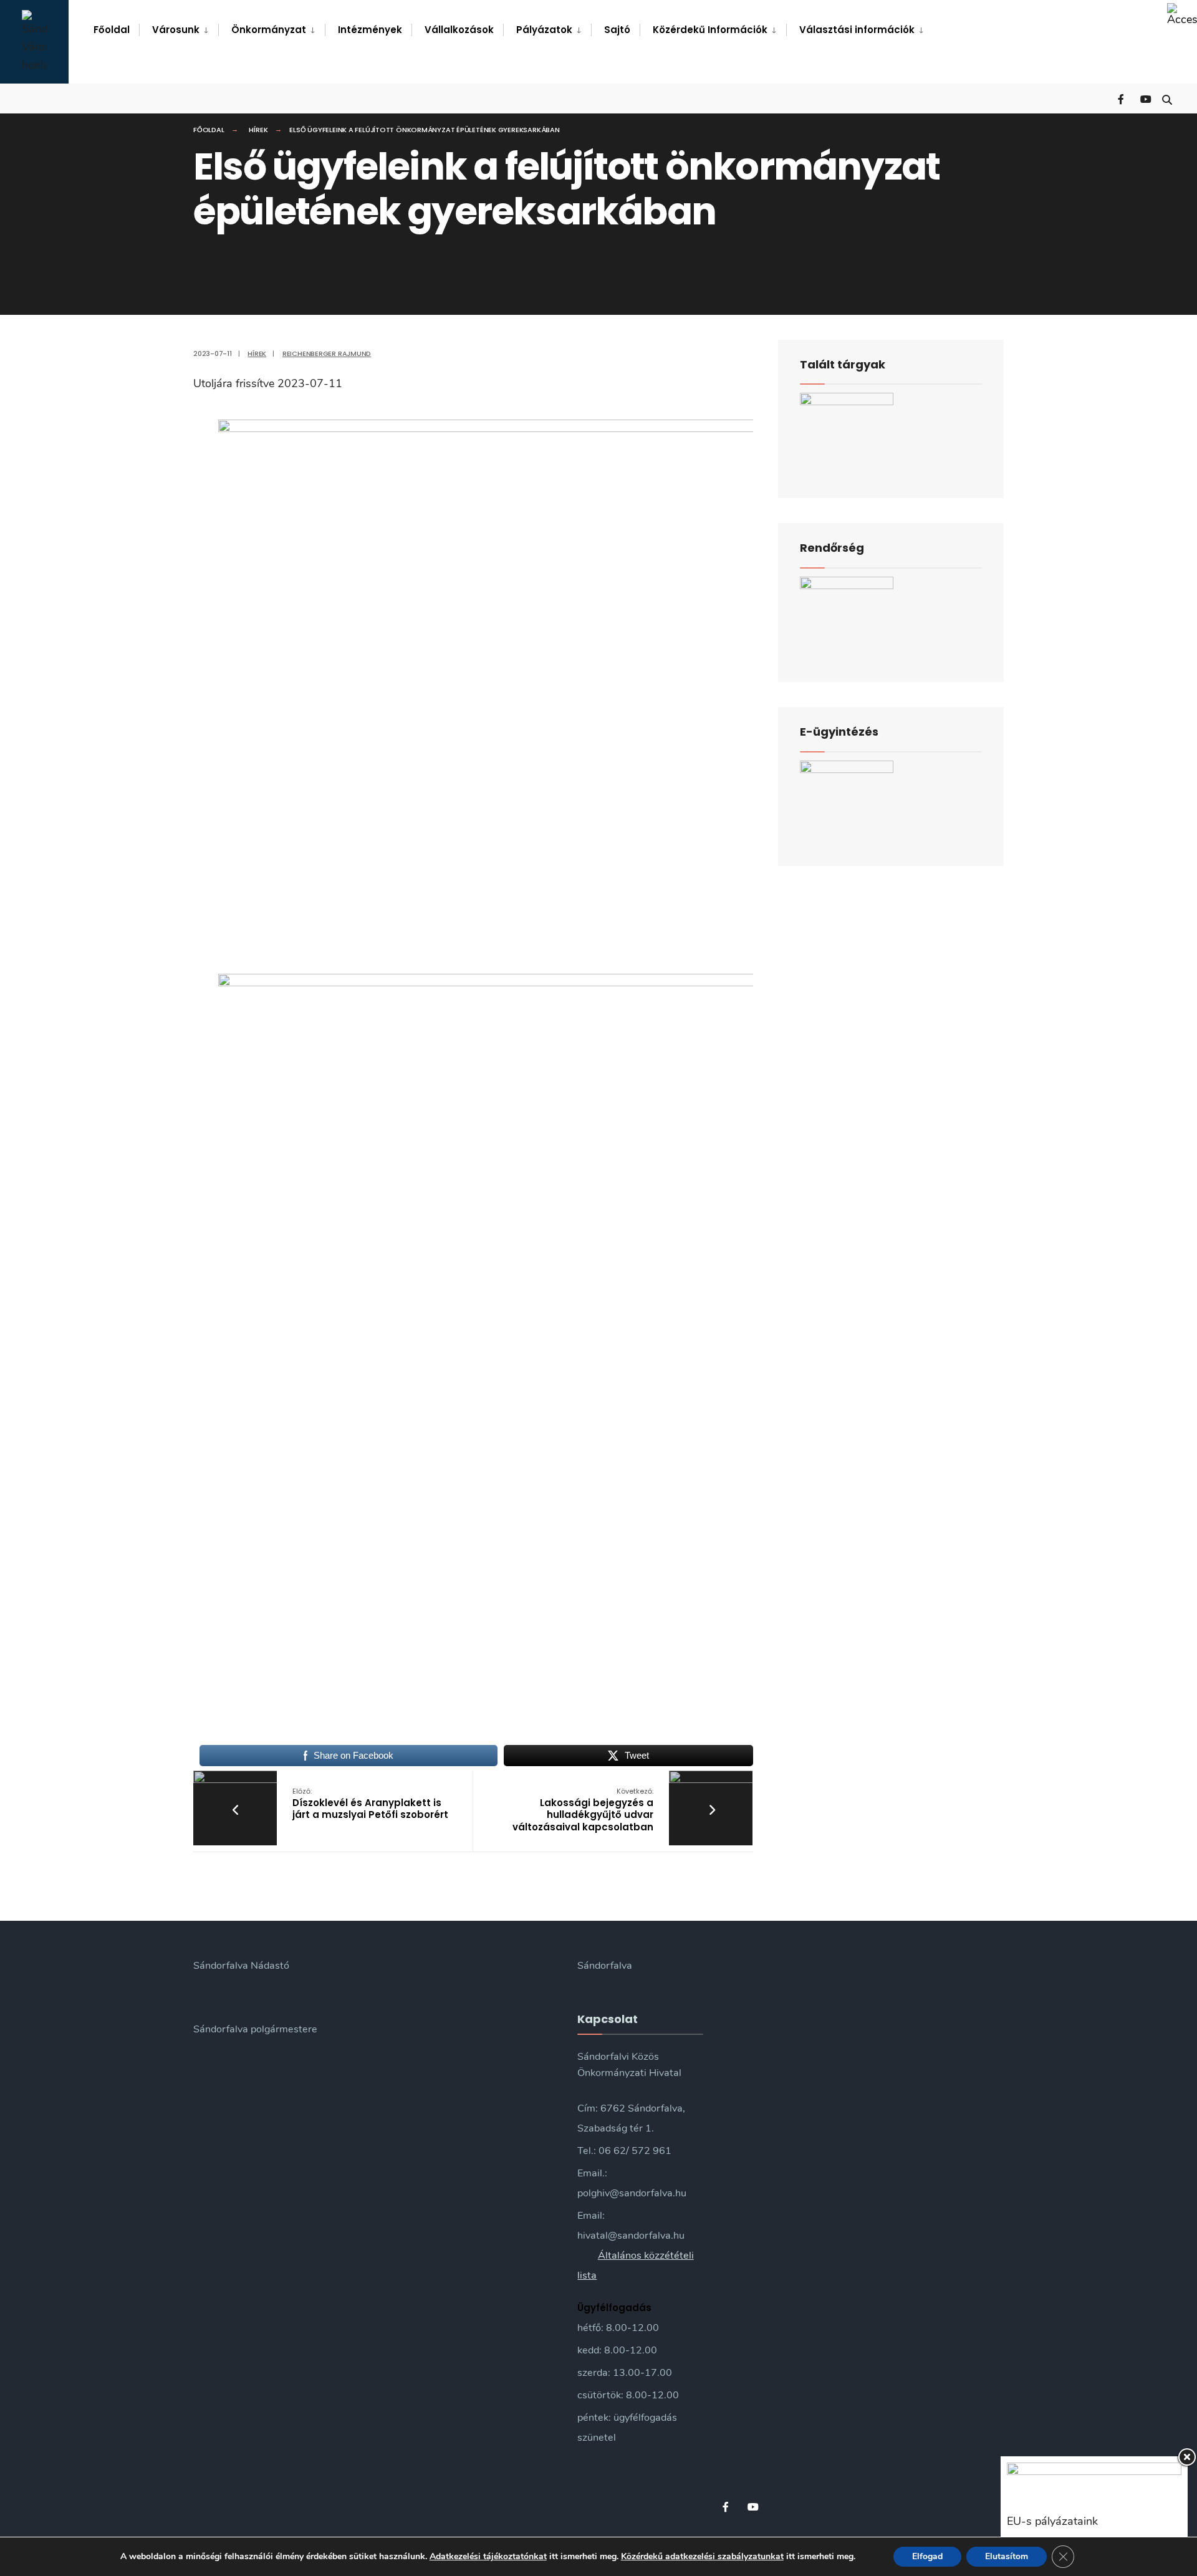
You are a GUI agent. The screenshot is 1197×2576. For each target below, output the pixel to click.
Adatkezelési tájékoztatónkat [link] (488, 2556)
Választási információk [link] (857, 30)
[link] (1182, 15)
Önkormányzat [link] (269, 30)
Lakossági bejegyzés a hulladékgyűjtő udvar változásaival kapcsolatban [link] (583, 1810)
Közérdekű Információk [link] (710, 30)
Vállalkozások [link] (459, 30)
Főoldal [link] (112, 30)
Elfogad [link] (927, 2556)
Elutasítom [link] (1007, 2556)
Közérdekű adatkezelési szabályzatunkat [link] (702, 2556)
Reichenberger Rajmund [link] (327, 353)
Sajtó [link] (617, 30)
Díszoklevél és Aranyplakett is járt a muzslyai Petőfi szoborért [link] (370, 1804)
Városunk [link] (176, 30)
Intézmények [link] (370, 30)
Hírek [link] (258, 130)
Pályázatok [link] (544, 30)
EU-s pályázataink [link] (1052, 2521)
